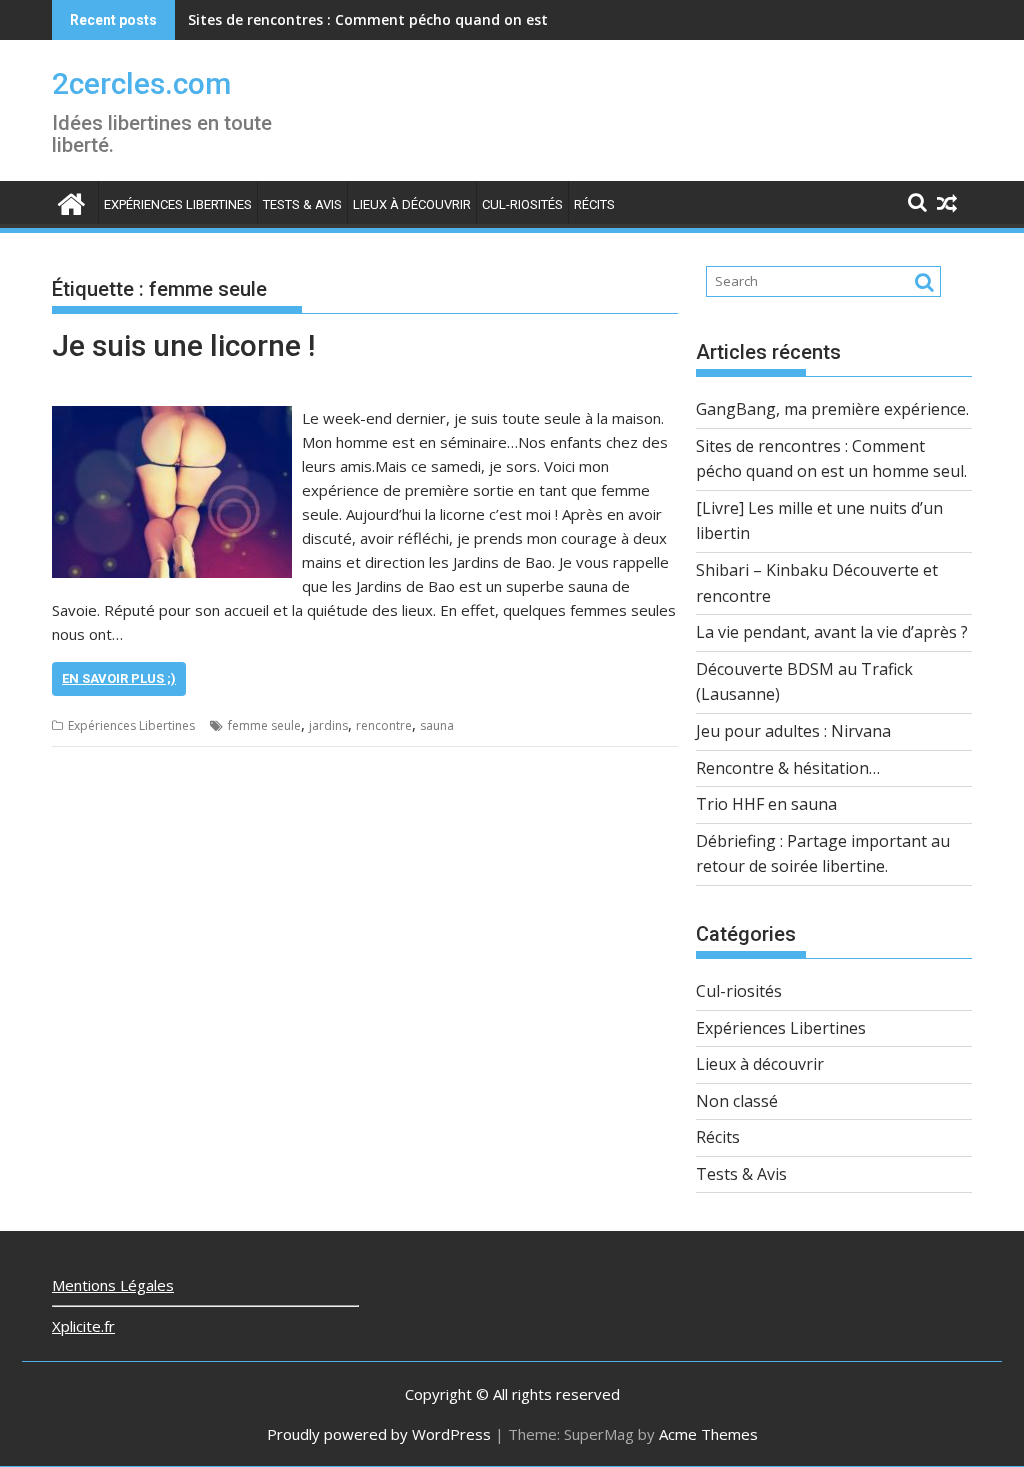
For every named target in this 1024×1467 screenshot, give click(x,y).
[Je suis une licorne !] (172, 418)
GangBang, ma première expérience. (832, 409)
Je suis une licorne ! (183, 345)
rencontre (384, 725)
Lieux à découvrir (412, 204)
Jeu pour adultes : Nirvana (793, 731)
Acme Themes (708, 1434)
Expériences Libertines (178, 204)
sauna (437, 725)
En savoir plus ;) (119, 678)
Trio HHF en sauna (766, 804)
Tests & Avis (302, 204)
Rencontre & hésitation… (788, 768)
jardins (328, 725)
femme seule (264, 725)
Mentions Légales (113, 1285)
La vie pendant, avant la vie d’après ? (832, 632)
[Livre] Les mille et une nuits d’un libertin (330, 19)
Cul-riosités (522, 204)
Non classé (737, 1101)
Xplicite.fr (83, 1326)
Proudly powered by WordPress (379, 1434)
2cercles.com (141, 83)
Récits (594, 204)
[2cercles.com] (71, 201)
